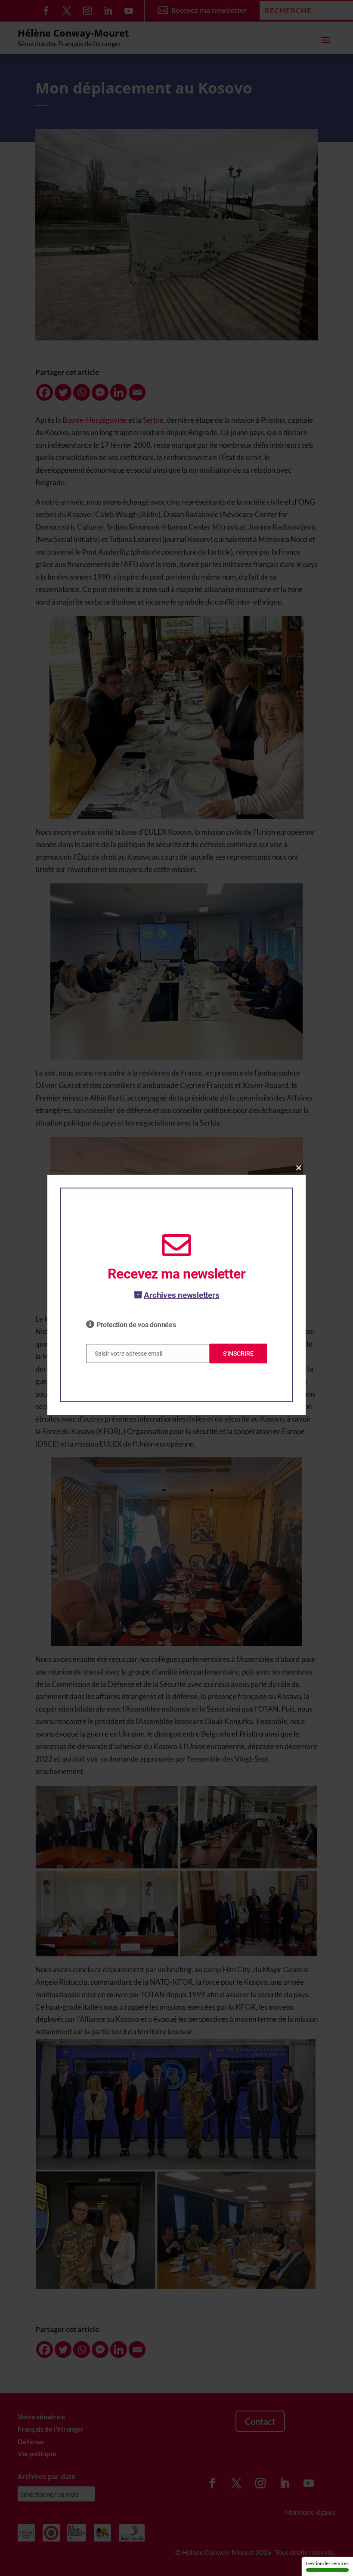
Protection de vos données (136, 1325)
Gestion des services (327, 2563)
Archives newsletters (181, 1295)
